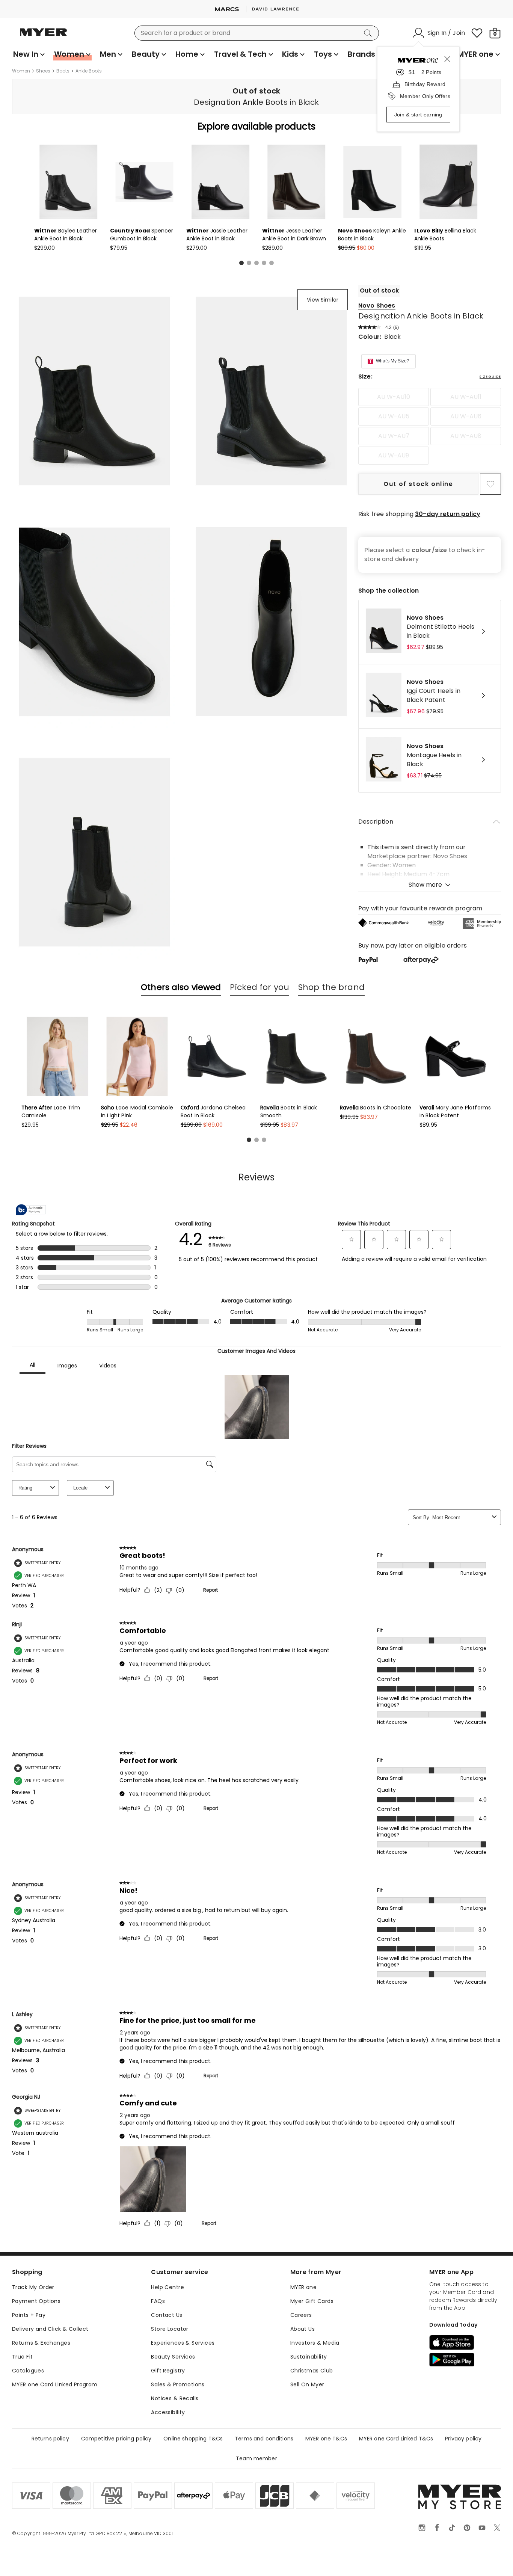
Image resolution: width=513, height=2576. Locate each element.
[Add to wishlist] (490, 484)
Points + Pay (29, 2315)
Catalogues (28, 2371)
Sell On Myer (307, 2384)
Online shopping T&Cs (193, 2439)
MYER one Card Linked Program (55, 2384)
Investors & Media (315, 2343)
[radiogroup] (430, 426)
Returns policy (50, 2439)
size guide (490, 377)
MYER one (303, 2287)
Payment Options (36, 2301)
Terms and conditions (264, 2439)
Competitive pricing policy (116, 2439)
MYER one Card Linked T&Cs (396, 2439)
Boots (63, 71)
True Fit (22, 2357)
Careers (301, 2315)
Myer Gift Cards (312, 2301)
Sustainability (309, 2357)
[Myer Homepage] (44, 36)
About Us (303, 2329)
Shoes (43, 71)
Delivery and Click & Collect (50, 2329)
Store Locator (170, 2329)
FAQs (158, 2301)
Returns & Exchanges (41, 2343)
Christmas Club (312, 2371)
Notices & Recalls (175, 2398)
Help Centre (167, 2287)
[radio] (394, 397)
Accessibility (168, 2412)
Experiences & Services (183, 2343)
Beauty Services (173, 2357)
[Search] (369, 33)
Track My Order (33, 2287)
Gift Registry (168, 2371)
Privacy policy (463, 2439)
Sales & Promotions (178, 2384)
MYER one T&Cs (326, 2439)
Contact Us (167, 2315)
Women (21, 71)
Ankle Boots (89, 71)
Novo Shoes (377, 306)
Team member (256, 2458)
